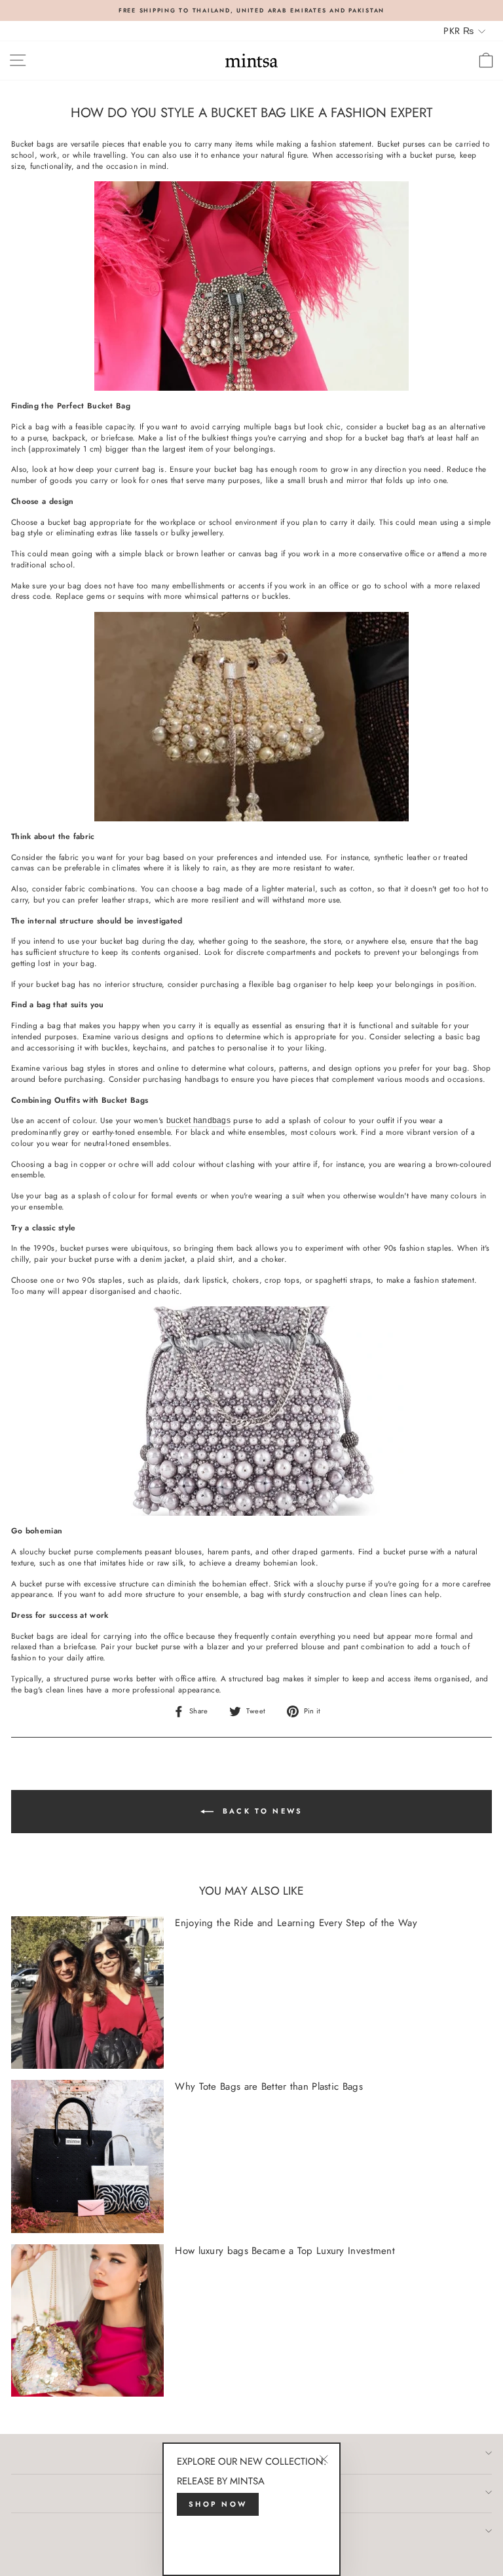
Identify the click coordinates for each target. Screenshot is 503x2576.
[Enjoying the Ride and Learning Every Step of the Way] (87, 1993)
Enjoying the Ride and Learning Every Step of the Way (296, 1923)
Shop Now (218, 2504)
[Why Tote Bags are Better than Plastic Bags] (87, 2156)
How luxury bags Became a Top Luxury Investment (285, 2251)
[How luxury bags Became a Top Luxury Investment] (87, 2320)
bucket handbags (199, 1120)
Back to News (261, 1810)
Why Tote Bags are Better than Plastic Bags (269, 2086)
